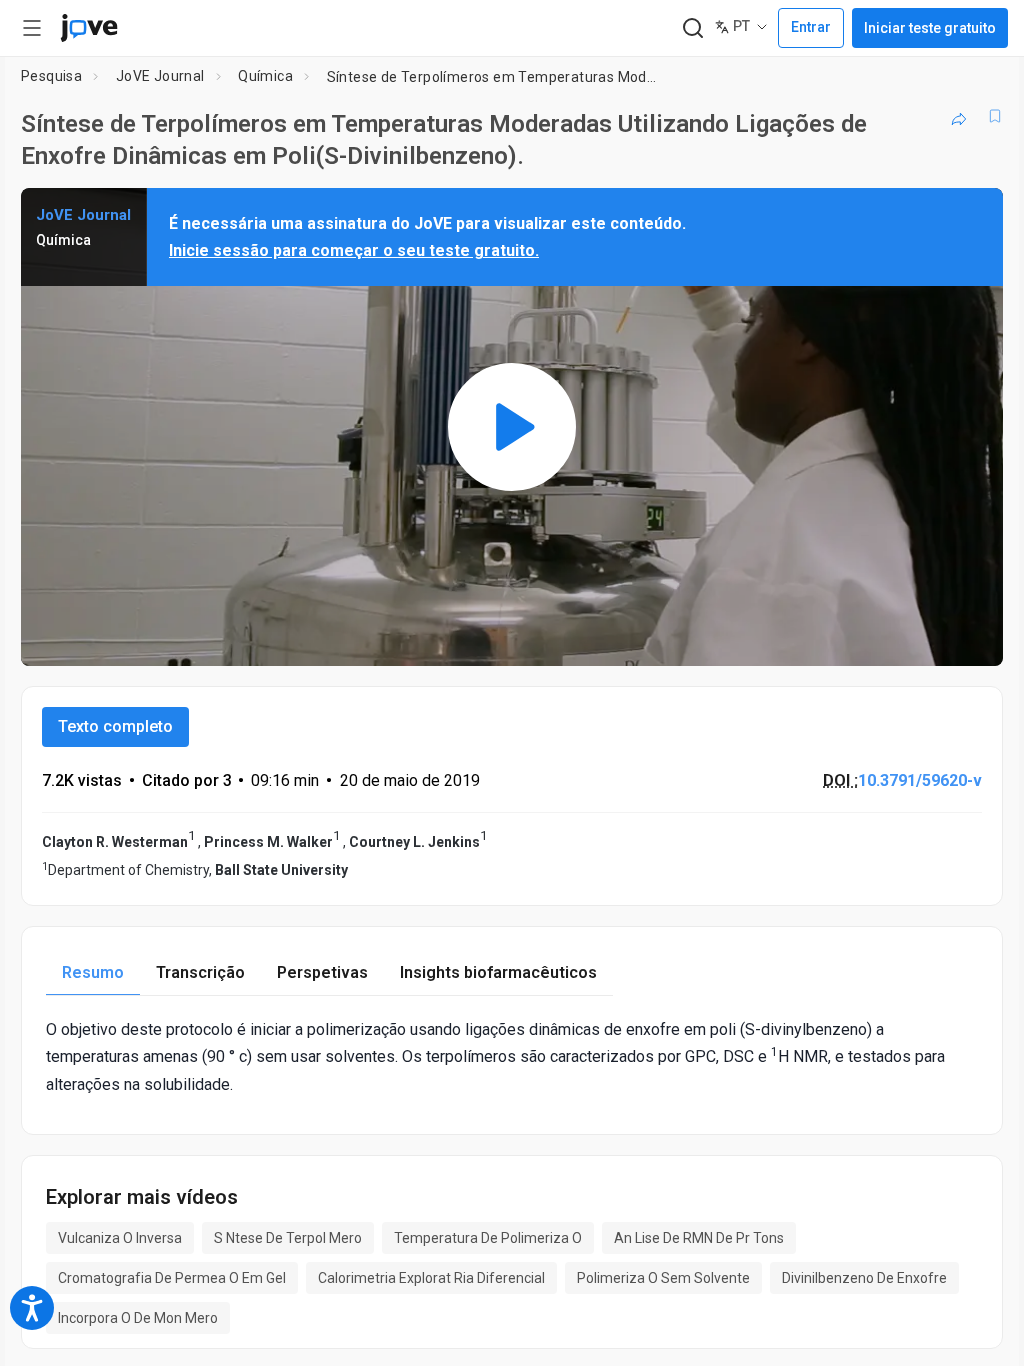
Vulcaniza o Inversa (120, 1238)
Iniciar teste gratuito (930, 28)
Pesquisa (51, 76)
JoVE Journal (160, 76)
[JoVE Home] (89, 28)
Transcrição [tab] (200, 972)
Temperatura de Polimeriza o (488, 1238)
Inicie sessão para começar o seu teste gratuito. (354, 250)
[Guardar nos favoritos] (995, 116)
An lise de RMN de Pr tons (699, 1238)
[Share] (959, 116)
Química (265, 76)
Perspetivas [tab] (322, 972)
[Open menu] (32, 28)
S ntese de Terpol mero (288, 1238)
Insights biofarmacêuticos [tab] (498, 972)
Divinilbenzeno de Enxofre (864, 1278)
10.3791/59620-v (920, 780)
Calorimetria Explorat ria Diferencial (431, 1278)
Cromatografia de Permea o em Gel (172, 1278)
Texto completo (115, 726)
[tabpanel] (512, 1057)
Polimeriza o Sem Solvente (663, 1278)
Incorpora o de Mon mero (138, 1318)
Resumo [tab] (93, 972)
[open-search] (692, 28)
